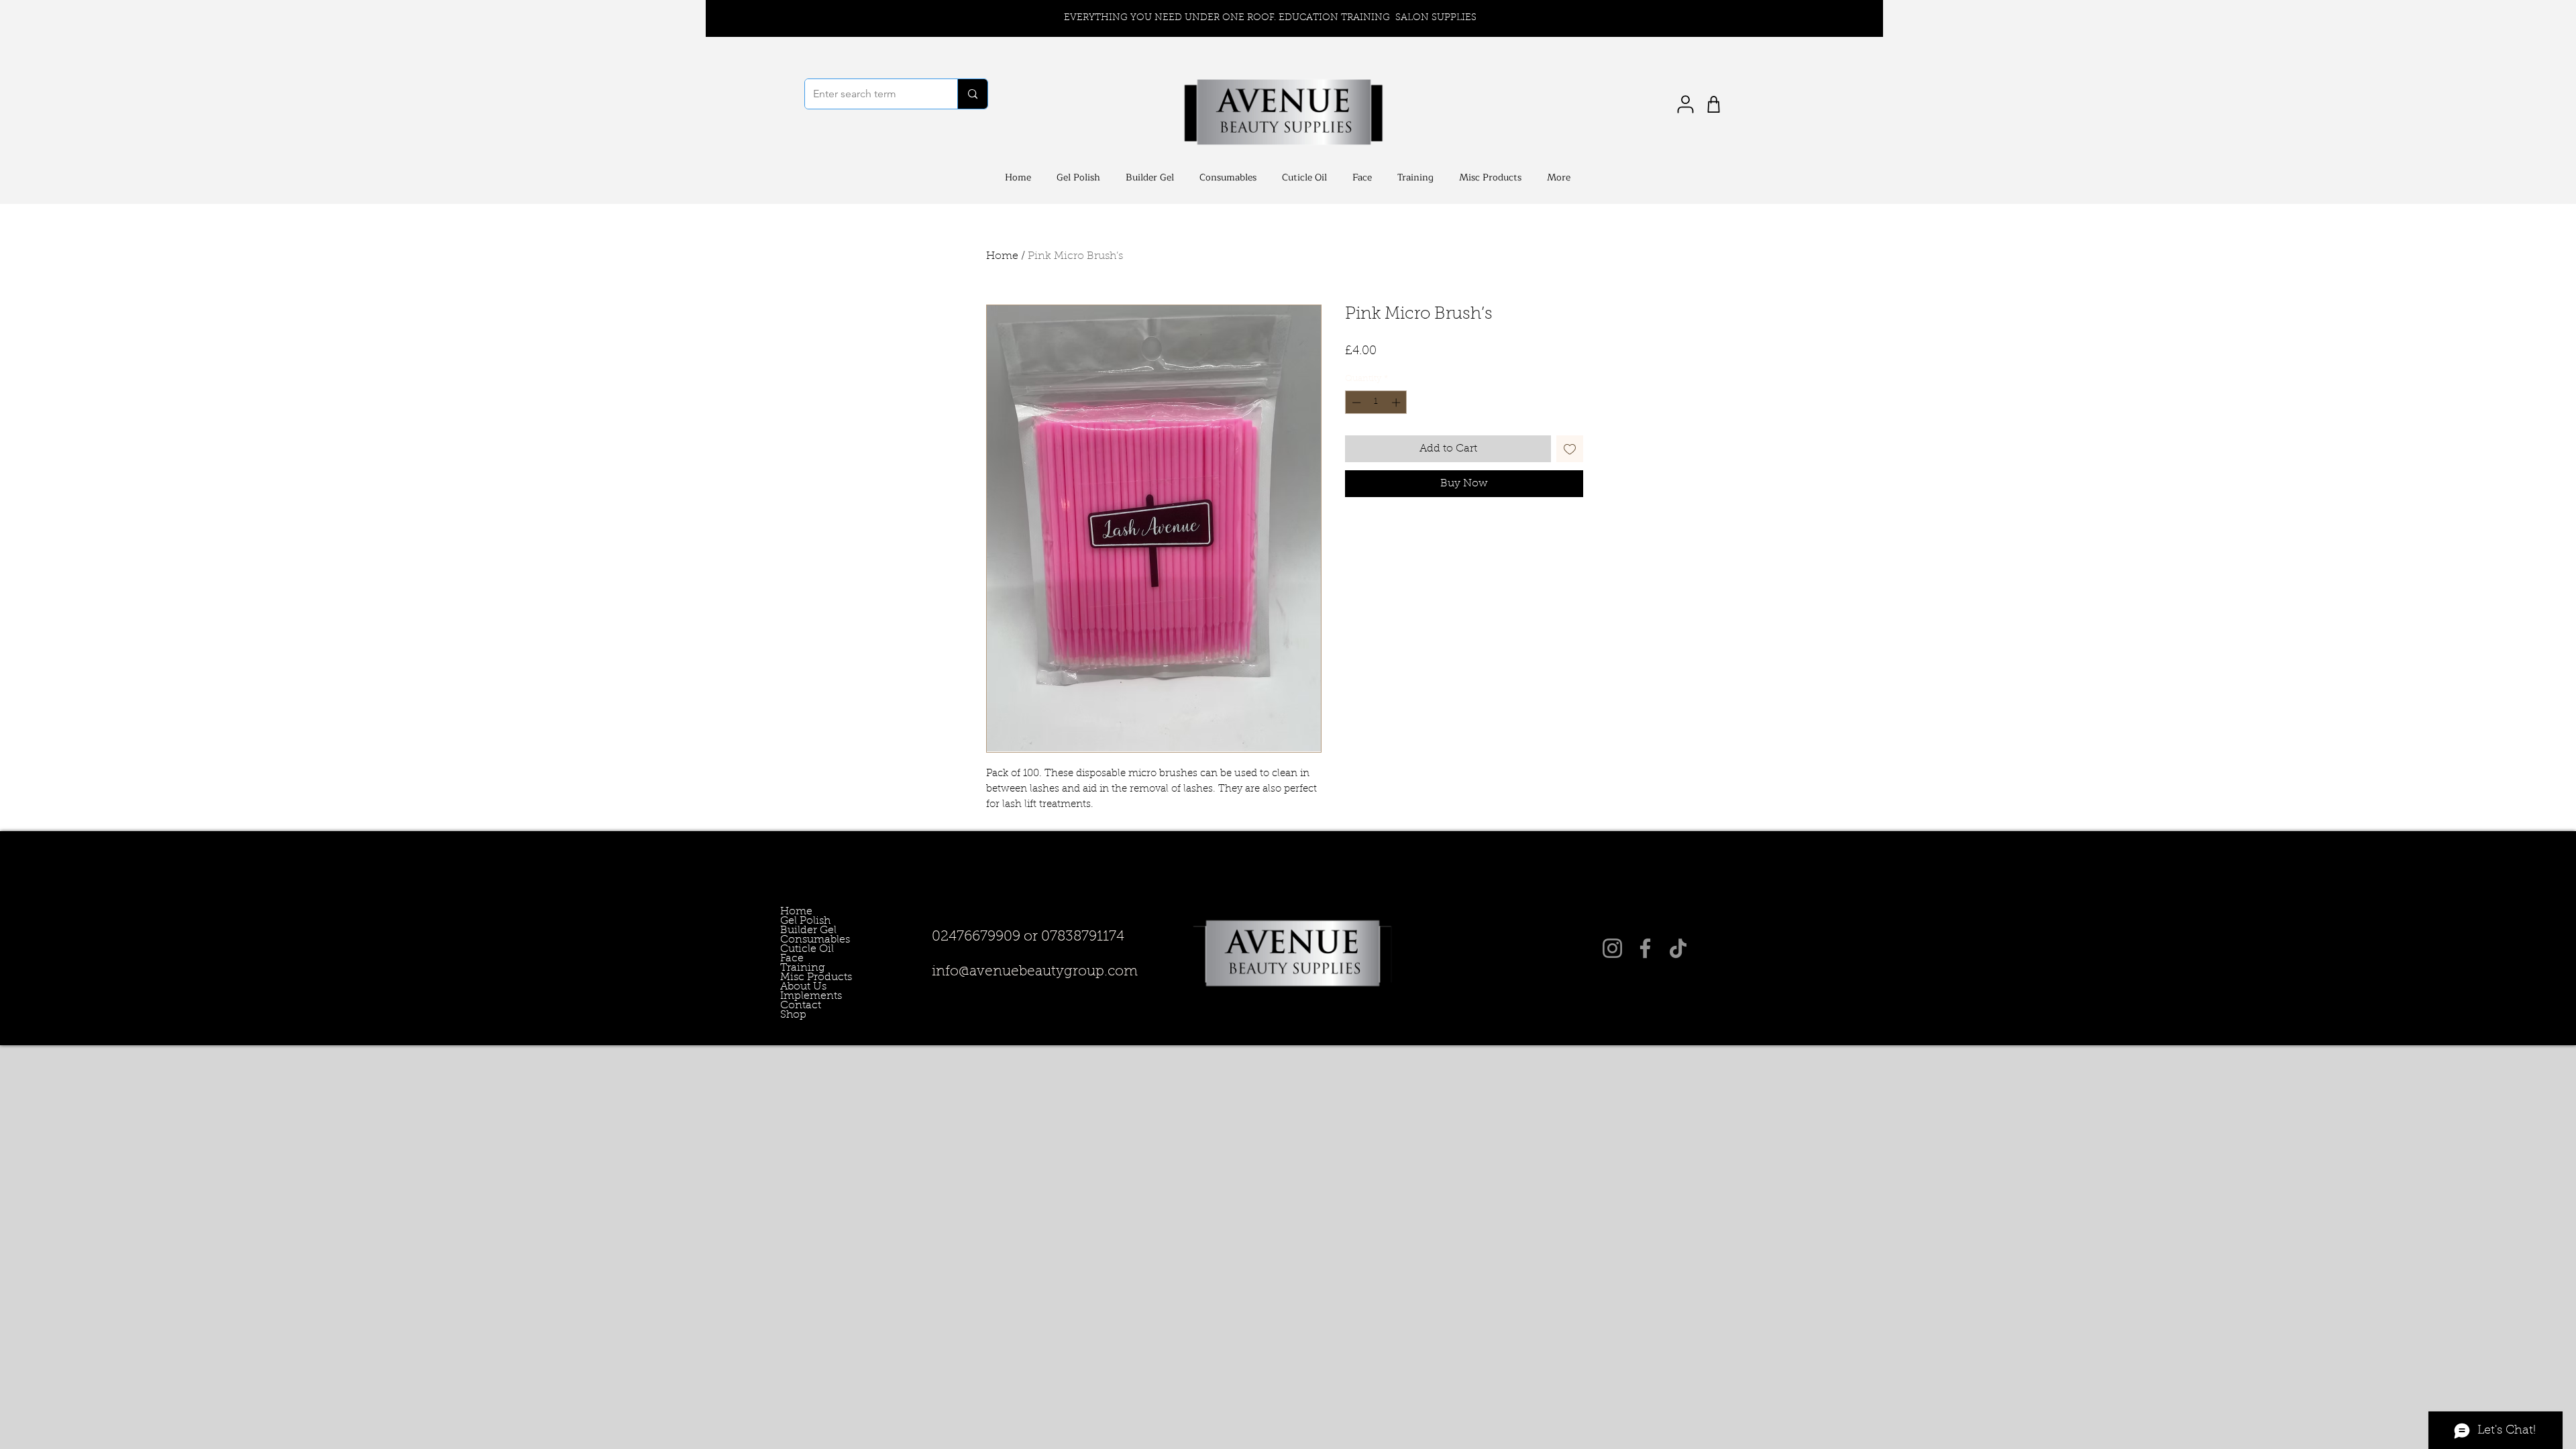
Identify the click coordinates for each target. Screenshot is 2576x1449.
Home (1002, 256)
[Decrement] (1355, 402)
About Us (799, 987)
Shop (793, 1015)
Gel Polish (799, 921)
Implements (799, 996)
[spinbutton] (1376, 402)
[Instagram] (1612, 948)
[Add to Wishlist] (1570, 449)
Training (799, 968)
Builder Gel (799, 930)
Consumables (799, 940)
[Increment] (1397, 402)
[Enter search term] (972, 94)
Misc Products (799, 977)
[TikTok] (1678, 948)
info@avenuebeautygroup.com (1035, 972)
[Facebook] (1645, 948)
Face (792, 959)
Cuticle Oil (799, 949)
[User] (1685, 104)
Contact (799, 1006)
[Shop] (1714, 104)
